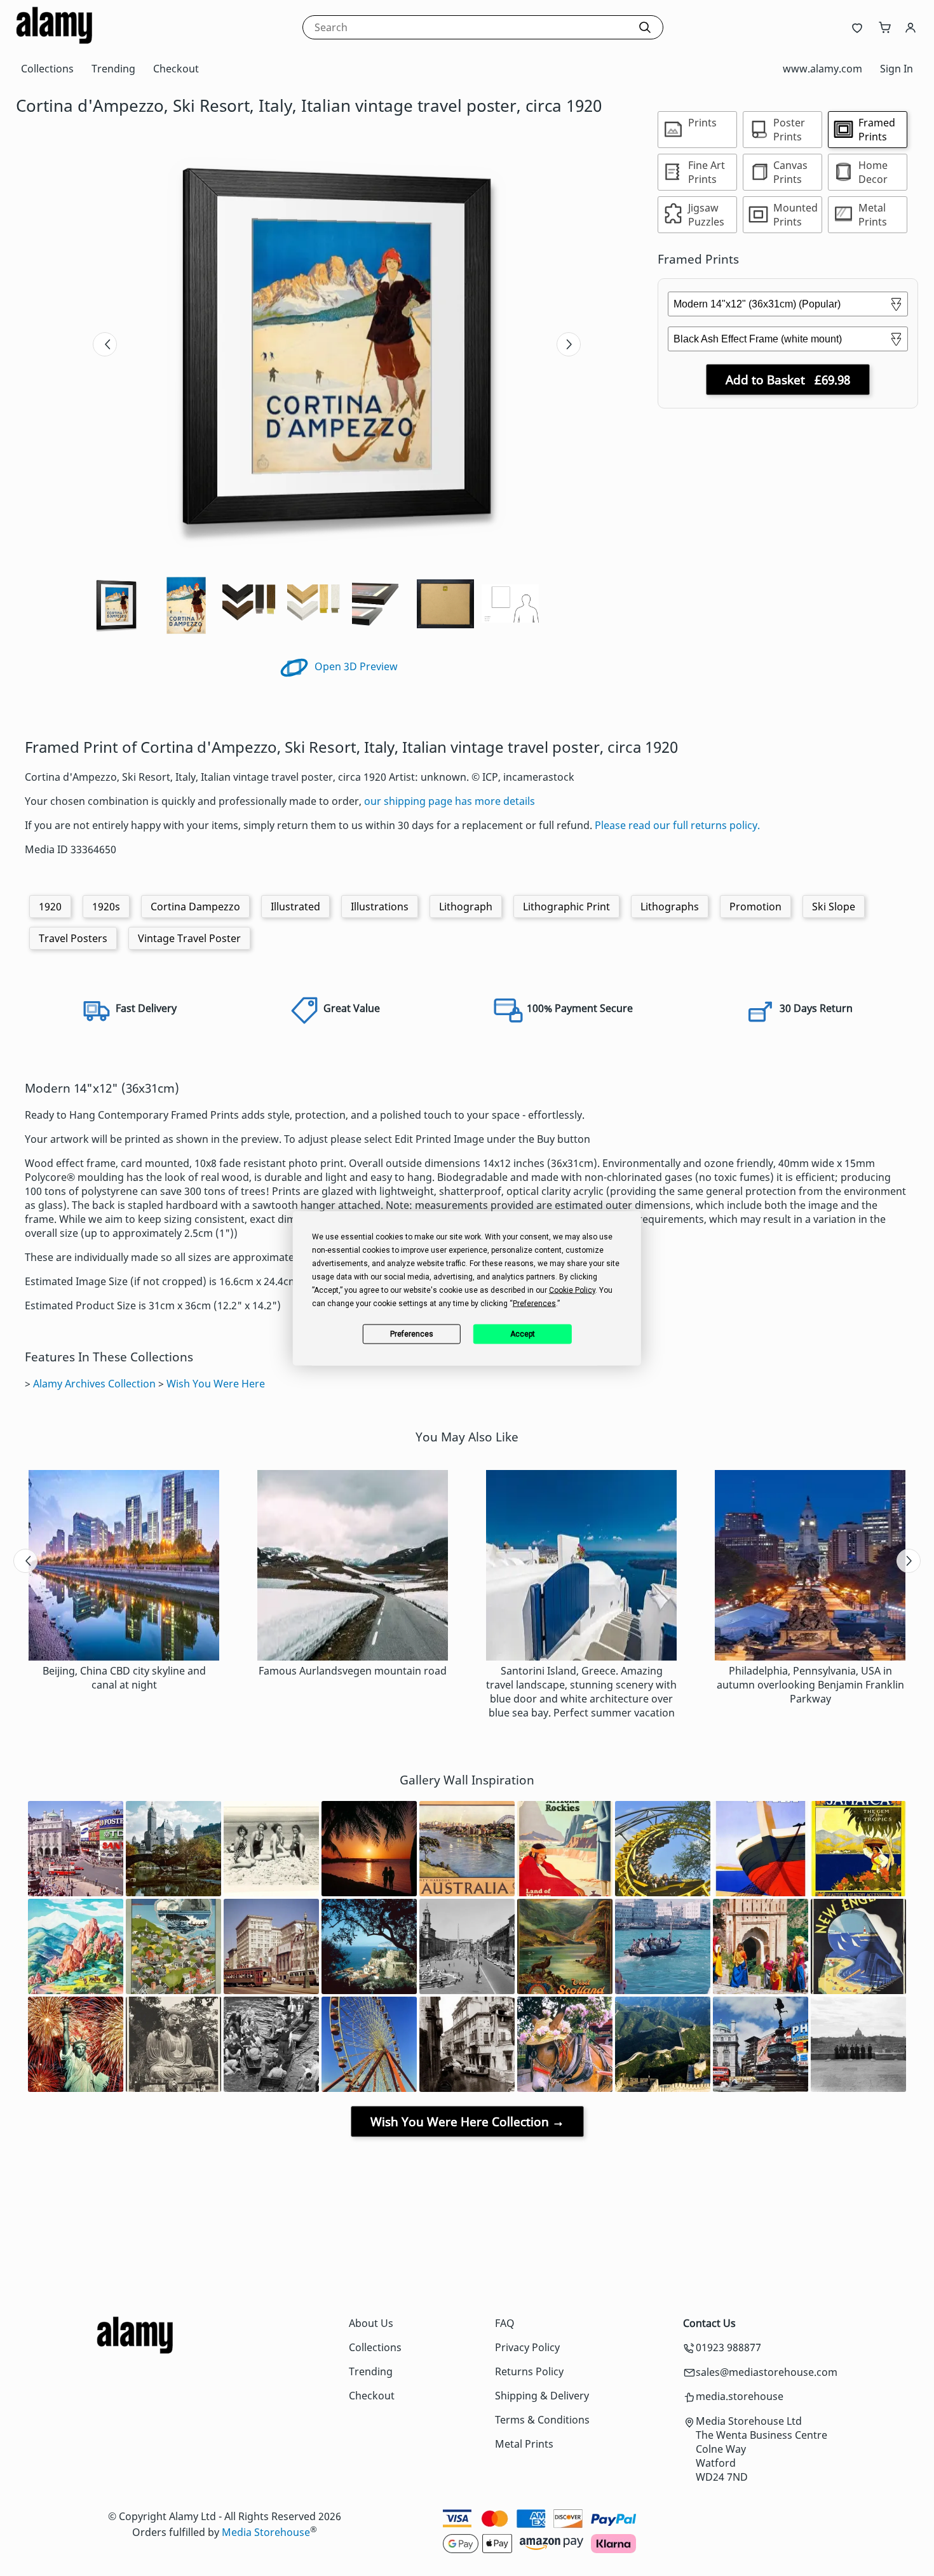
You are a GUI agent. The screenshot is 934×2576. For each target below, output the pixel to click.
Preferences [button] (534, 1303)
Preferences (412, 1334)
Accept (523, 1334)
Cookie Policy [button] (572, 1290)
